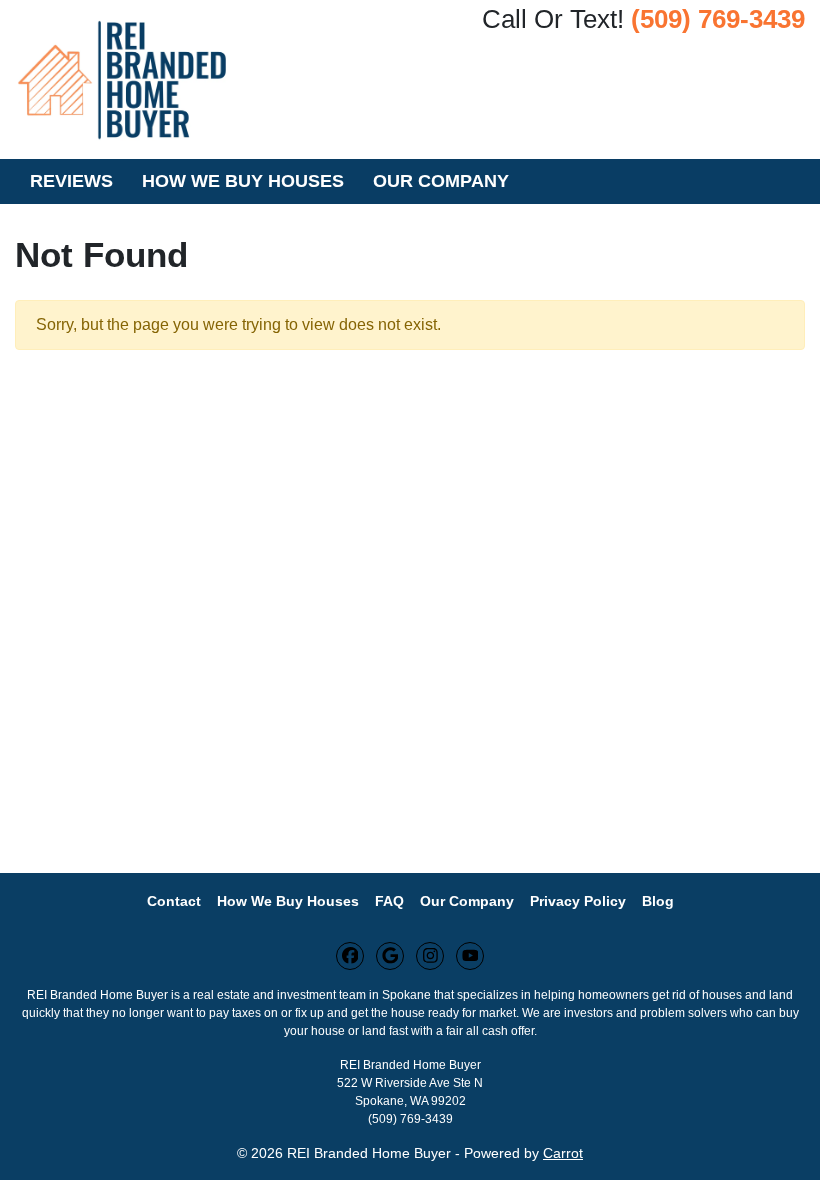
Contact (174, 901)
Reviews (71, 181)
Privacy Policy (578, 901)
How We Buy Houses (243, 181)
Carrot (563, 1153)
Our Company (441, 181)
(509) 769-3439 (718, 19)
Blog (658, 901)
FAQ (389, 901)
